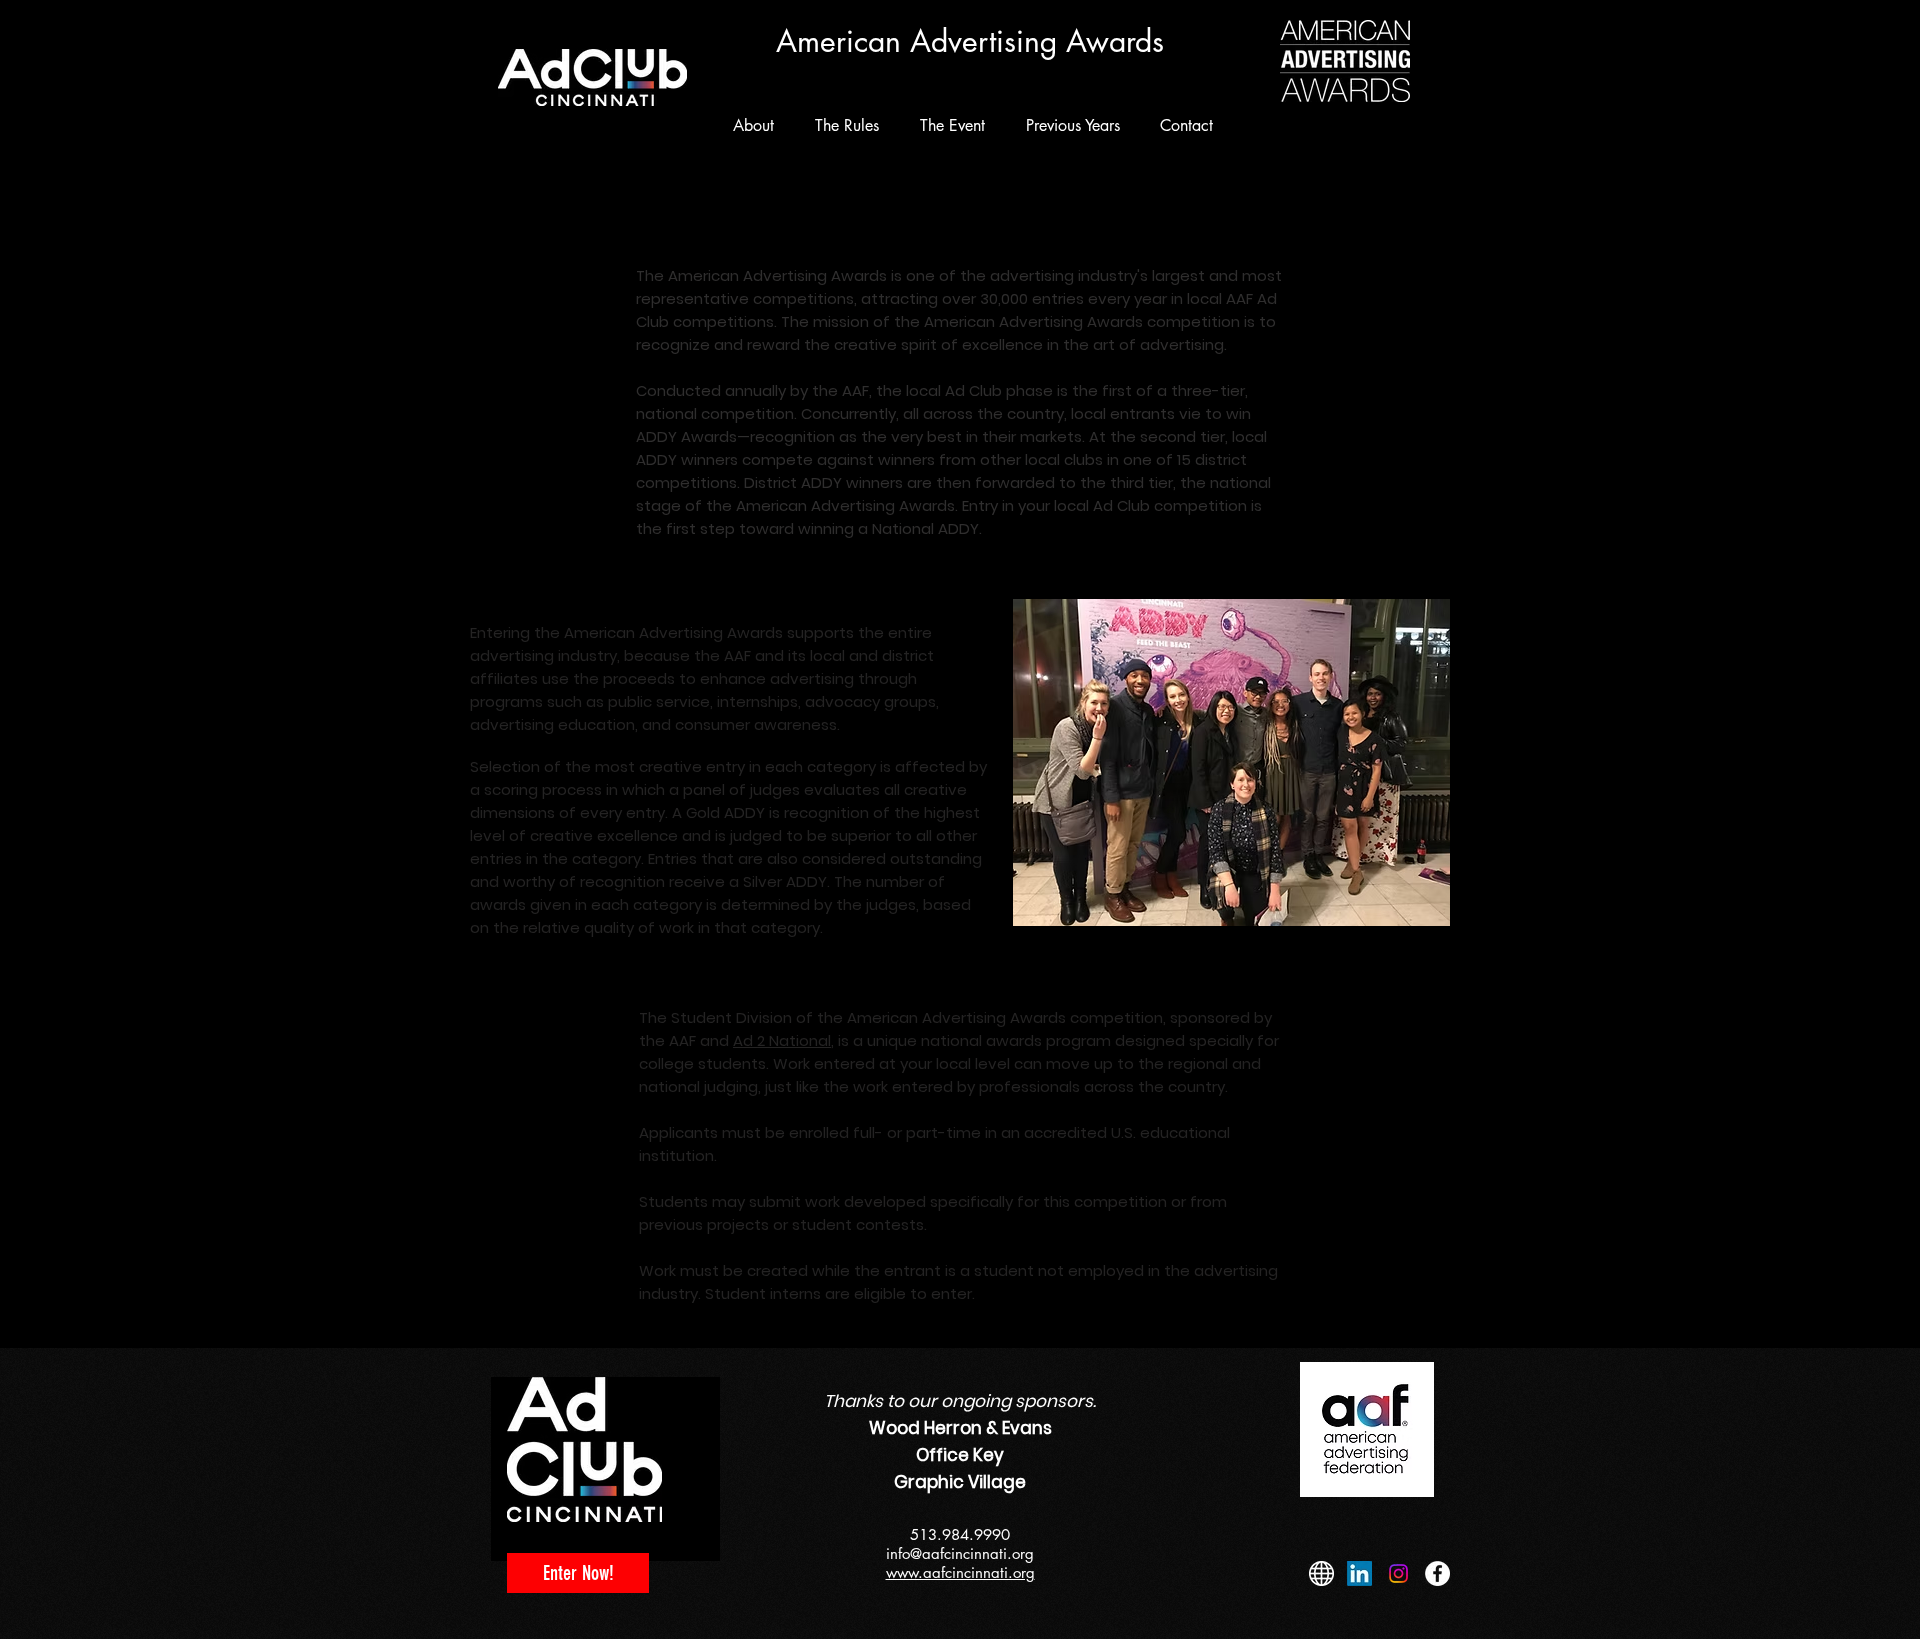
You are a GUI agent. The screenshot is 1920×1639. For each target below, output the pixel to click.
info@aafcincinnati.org (960, 1553)
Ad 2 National (782, 1040)
